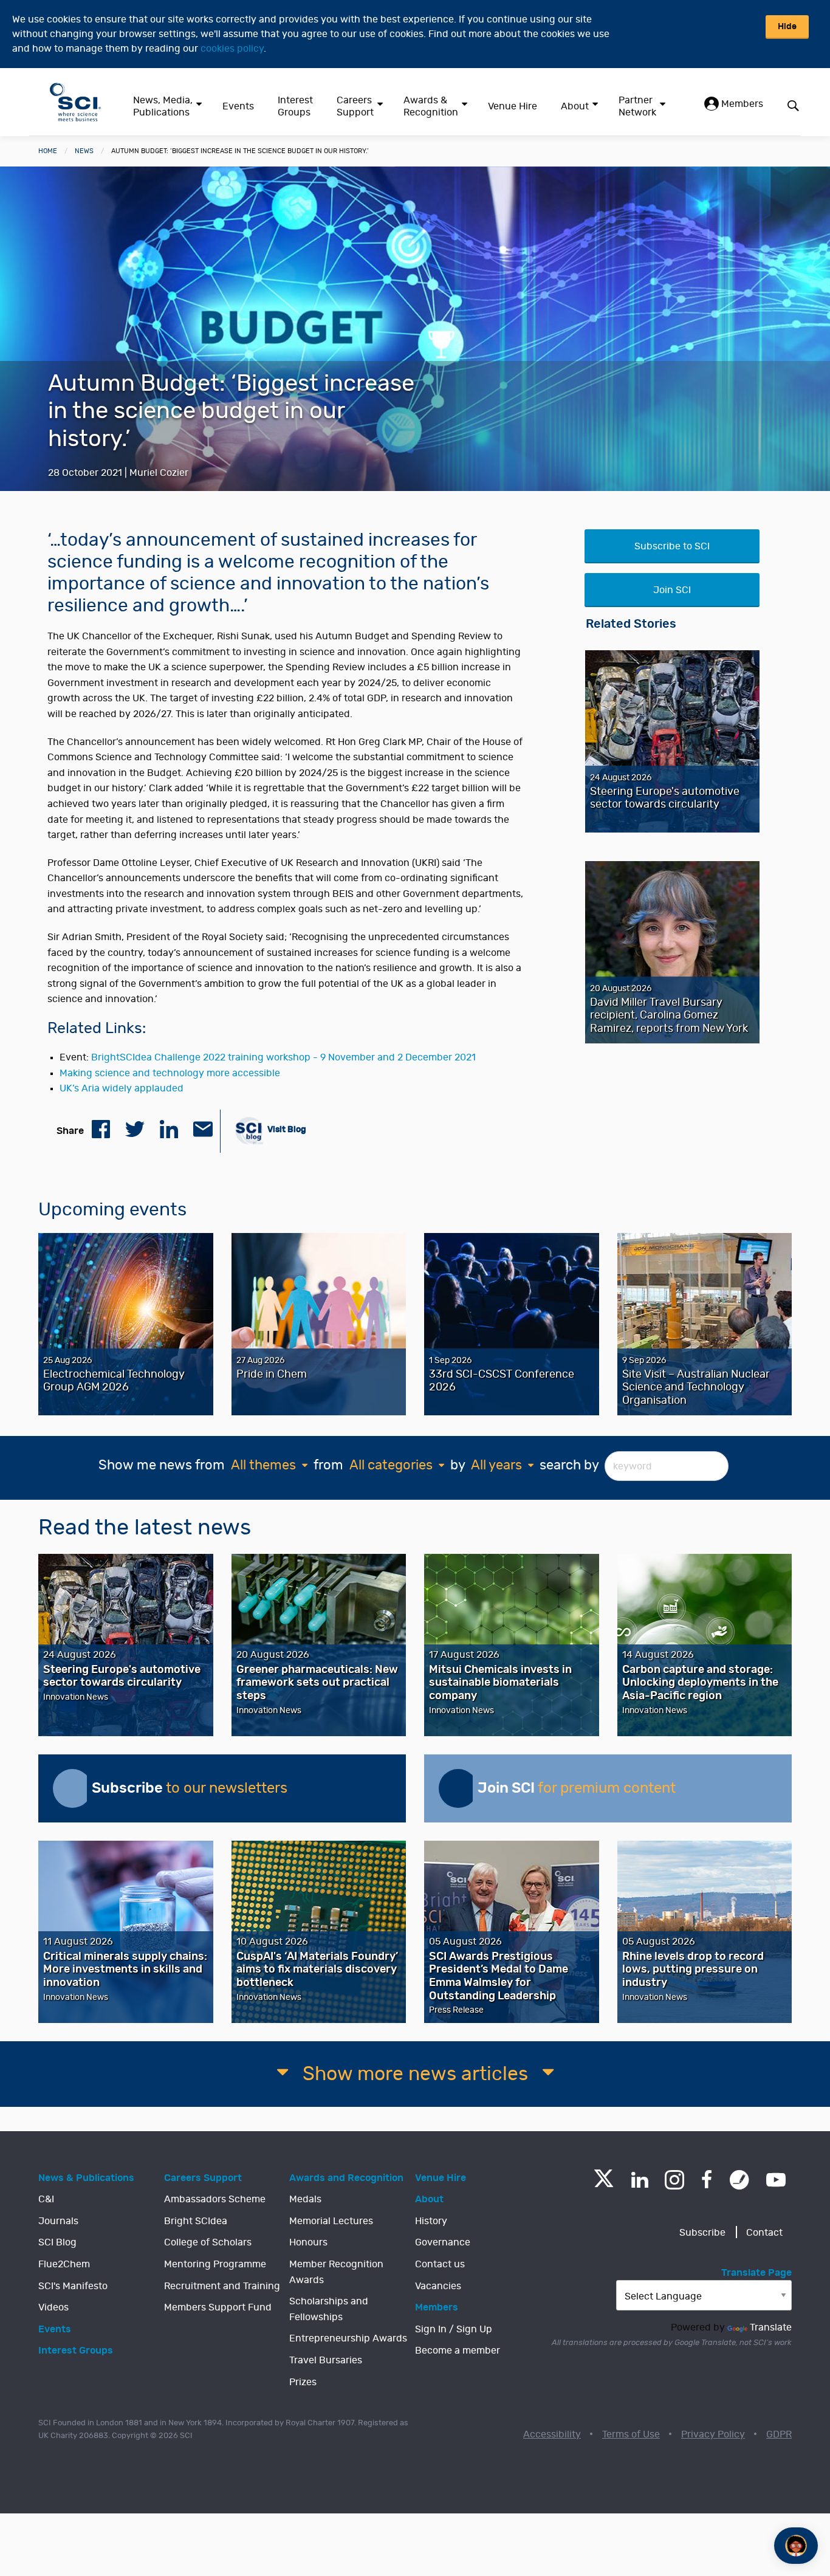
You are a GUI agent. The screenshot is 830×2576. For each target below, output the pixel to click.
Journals (58, 2221)
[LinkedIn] (640, 2180)
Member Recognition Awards (336, 2272)
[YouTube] (776, 2180)
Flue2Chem (64, 2264)
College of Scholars (208, 2242)
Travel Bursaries (326, 2360)
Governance (443, 2242)
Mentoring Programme (215, 2264)
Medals (305, 2199)
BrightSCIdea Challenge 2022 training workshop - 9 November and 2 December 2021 (283, 1057)
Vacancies (438, 2286)
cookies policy (232, 49)
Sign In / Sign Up (454, 2329)
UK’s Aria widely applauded (122, 1088)
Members (741, 104)
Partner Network (637, 106)
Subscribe (702, 2233)
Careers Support (355, 106)
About (575, 106)
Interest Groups (295, 106)
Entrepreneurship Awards (348, 2338)
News (84, 151)
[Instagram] (674, 2180)
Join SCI (672, 590)
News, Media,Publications (163, 106)
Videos (53, 2307)
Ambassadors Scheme (215, 2199)
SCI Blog (57, 2242)
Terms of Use (631, 2434)
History (431, 2221)
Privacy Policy (713, 2434)
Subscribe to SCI (672, 546)
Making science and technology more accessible (170, 1073)
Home (48, 151)
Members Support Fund (218, 2307)
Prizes (303, 2382)
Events (238, 106)
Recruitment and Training (222, 2286)
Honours (308, 2242)
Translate (771, 2327)
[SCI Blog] (739, 2180)
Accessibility (552, 2434)
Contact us (440, 2264)
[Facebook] (707, 2180)
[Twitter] (604, 2184)
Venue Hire (513, 106)
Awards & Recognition (431, 106)
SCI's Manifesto (73, 2286)
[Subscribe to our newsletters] (72, 1788)
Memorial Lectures (331, 2221)
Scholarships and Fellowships (329, 2309)
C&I (46, 2199)
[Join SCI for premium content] (458, 1788)
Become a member (458, 2351)
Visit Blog (286, 1129)
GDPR (779, 2434)
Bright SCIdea (196, 2221)
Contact (764, 2233)
